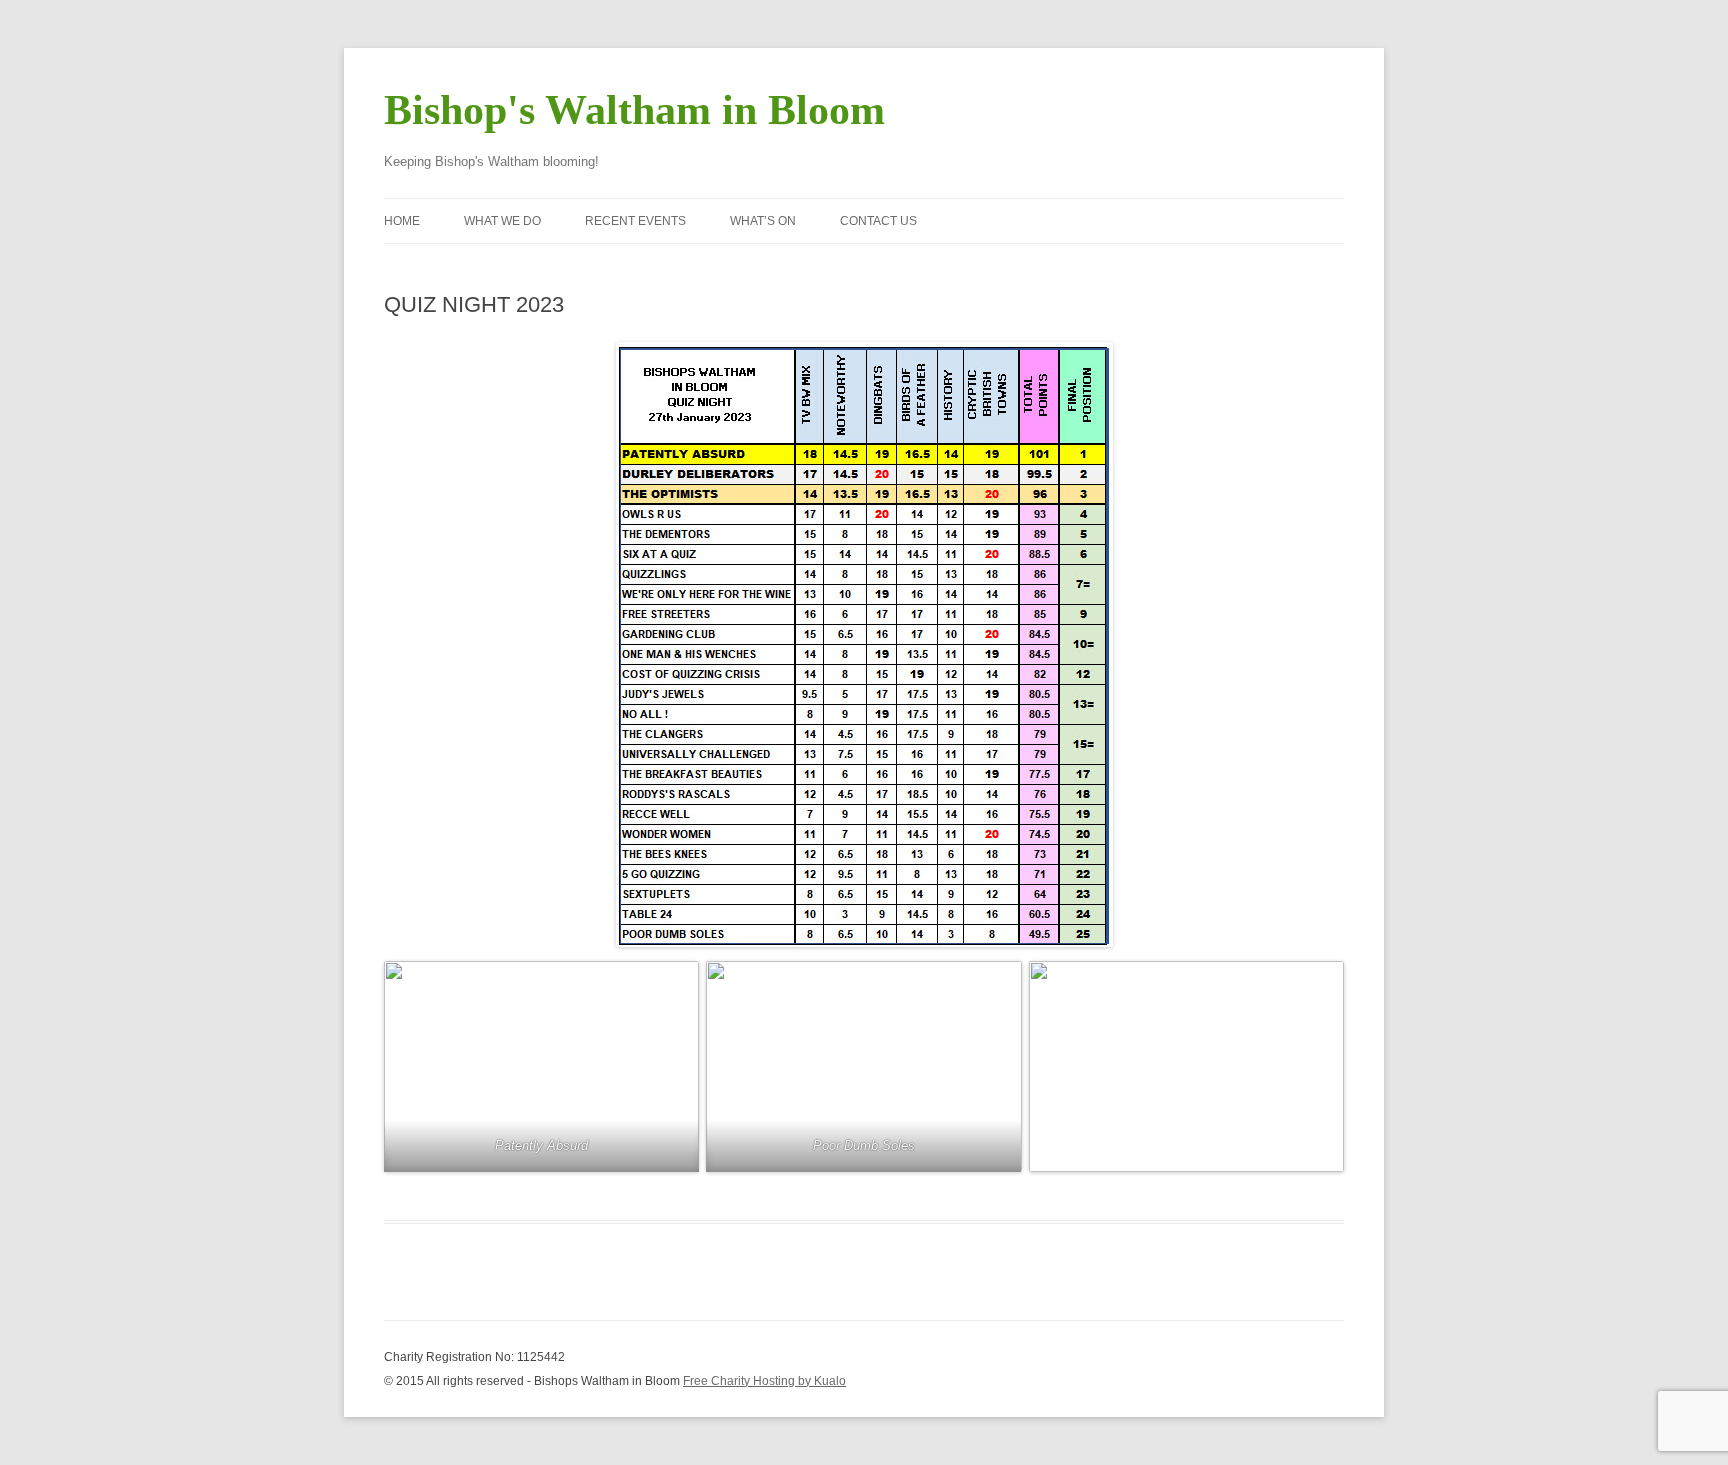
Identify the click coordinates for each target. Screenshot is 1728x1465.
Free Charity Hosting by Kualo (764, 1381)
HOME (402, 221)
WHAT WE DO (502, 221)
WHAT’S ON (763, 221)
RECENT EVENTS (635, 221)
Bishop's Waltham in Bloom (634, 110)
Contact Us (878, 221)
